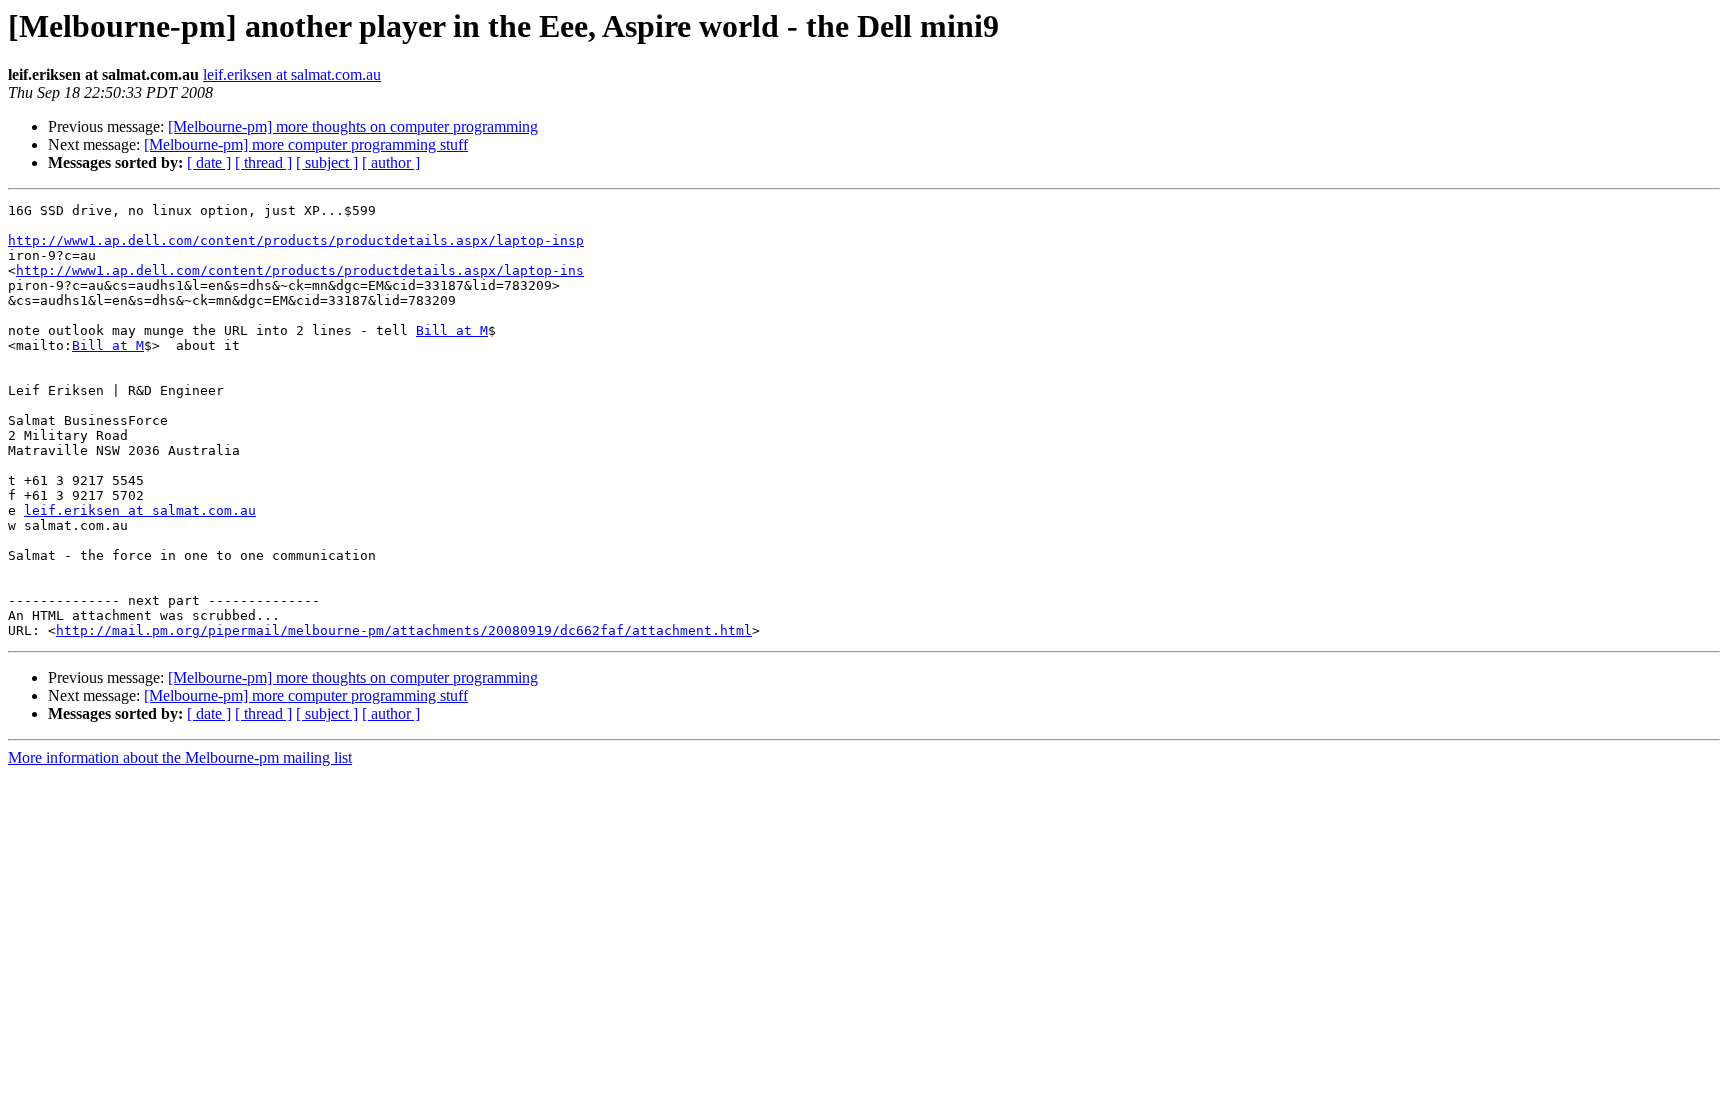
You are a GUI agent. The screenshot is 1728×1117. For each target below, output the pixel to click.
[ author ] (391, 162)
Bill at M (452, 330)
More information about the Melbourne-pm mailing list (180, 757)
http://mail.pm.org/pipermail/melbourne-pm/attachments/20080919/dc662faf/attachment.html (404, 630)
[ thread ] (263, 162)
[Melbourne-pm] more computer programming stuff (306, 144)
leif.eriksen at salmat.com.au (292, 74)
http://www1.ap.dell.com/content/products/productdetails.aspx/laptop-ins (300, 270)
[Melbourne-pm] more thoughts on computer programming (353, 126)
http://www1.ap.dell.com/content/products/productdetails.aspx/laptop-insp (296, 240)
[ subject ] (327, 162)
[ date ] (209, 162)
